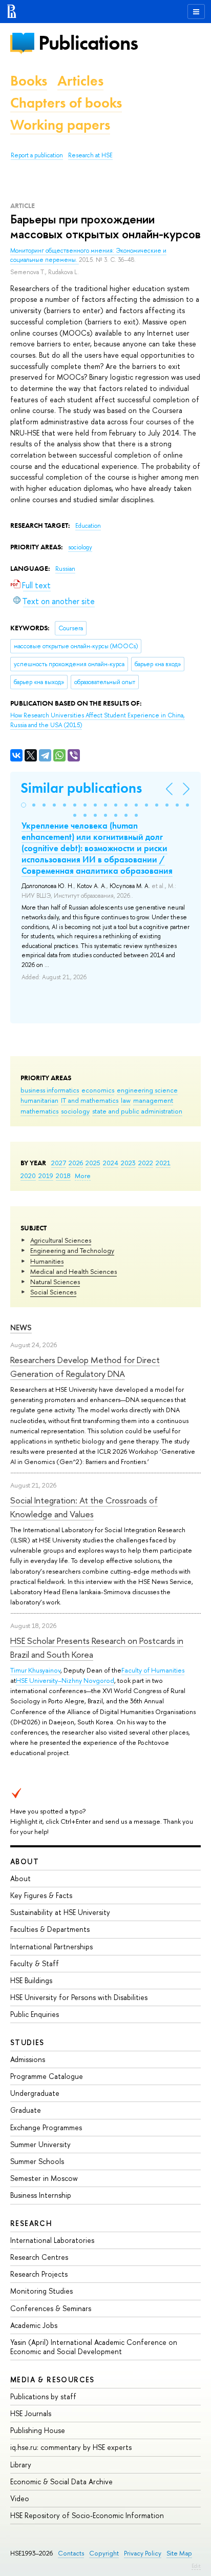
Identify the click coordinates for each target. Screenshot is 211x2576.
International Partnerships (51, 1946)
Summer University (40, 2144)
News (21, 1327)
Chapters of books (66, 103)
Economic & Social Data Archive (61, 2481)
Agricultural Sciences (61, 1240)
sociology (75, 1111)
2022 (146, 1163)
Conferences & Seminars (51, 2308)
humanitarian (39, 1100)
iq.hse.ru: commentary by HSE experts (71, 2447)
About (25, 1861)
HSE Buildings (31, 1980)
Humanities (47, 1261)
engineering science (147, 1090)
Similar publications (81, 788)
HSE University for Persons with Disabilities (79, 1997)
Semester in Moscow (44, 2178)
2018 (63, 1176)
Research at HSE (90, 155)
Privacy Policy (143, 2553)
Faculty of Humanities (153, 1670)
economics (98, 1090)
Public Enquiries (35, 2014)
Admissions (28, 2059)
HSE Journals (31, 2413)
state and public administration (137, 1111)
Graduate (26, 2110)
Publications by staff (43, 2396)
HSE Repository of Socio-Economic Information (87, 2515)
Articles (80, 81)
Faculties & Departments (50, 1929)
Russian (65, 569)
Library (21, 2465)
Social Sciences (53, 1292)
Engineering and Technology (72, 1250)
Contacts (71, 2553)
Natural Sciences (55, 1282)
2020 (28, 1176)
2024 (111, 1163)
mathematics (39, 1111)
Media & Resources (52, 2379)
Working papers (60, 125)
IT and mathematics (90, 1100)
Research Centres (39, 2257)
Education (88, 526)
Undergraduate (35, 2093)
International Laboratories (52, 2240)
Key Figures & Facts (41, 1895)
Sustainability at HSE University (60, 1912)
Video (20, 2498)
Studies (27, 2042)
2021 (163, 1163)
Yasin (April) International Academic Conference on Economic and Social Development (94, 2347)
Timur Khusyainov (35, 1670)
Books (29, 81)
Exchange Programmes (46, 2127)
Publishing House (38, 2430)
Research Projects (39, 2274)
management (153, 1100)
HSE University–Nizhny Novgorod (65, 1680)
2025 (93, 1163)
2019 (46, 1176)
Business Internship (41, 2195)
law (126, 1100)
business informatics (50, 1090)
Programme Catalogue (47, 2076)
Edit (196, 2566)
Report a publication (37, 155)
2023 (128, 1163)
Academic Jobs (34, 2325)
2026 (76, 1163)
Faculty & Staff (35, 1963)
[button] (24, 805)
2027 (59, 1163)
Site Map (179, 2553)
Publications (88, 43)
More (83, 1176)
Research (31, 2223)
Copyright (104, 2553)
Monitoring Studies (41, 2291)
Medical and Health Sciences (73, 1271)
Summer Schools (37, 2161)
